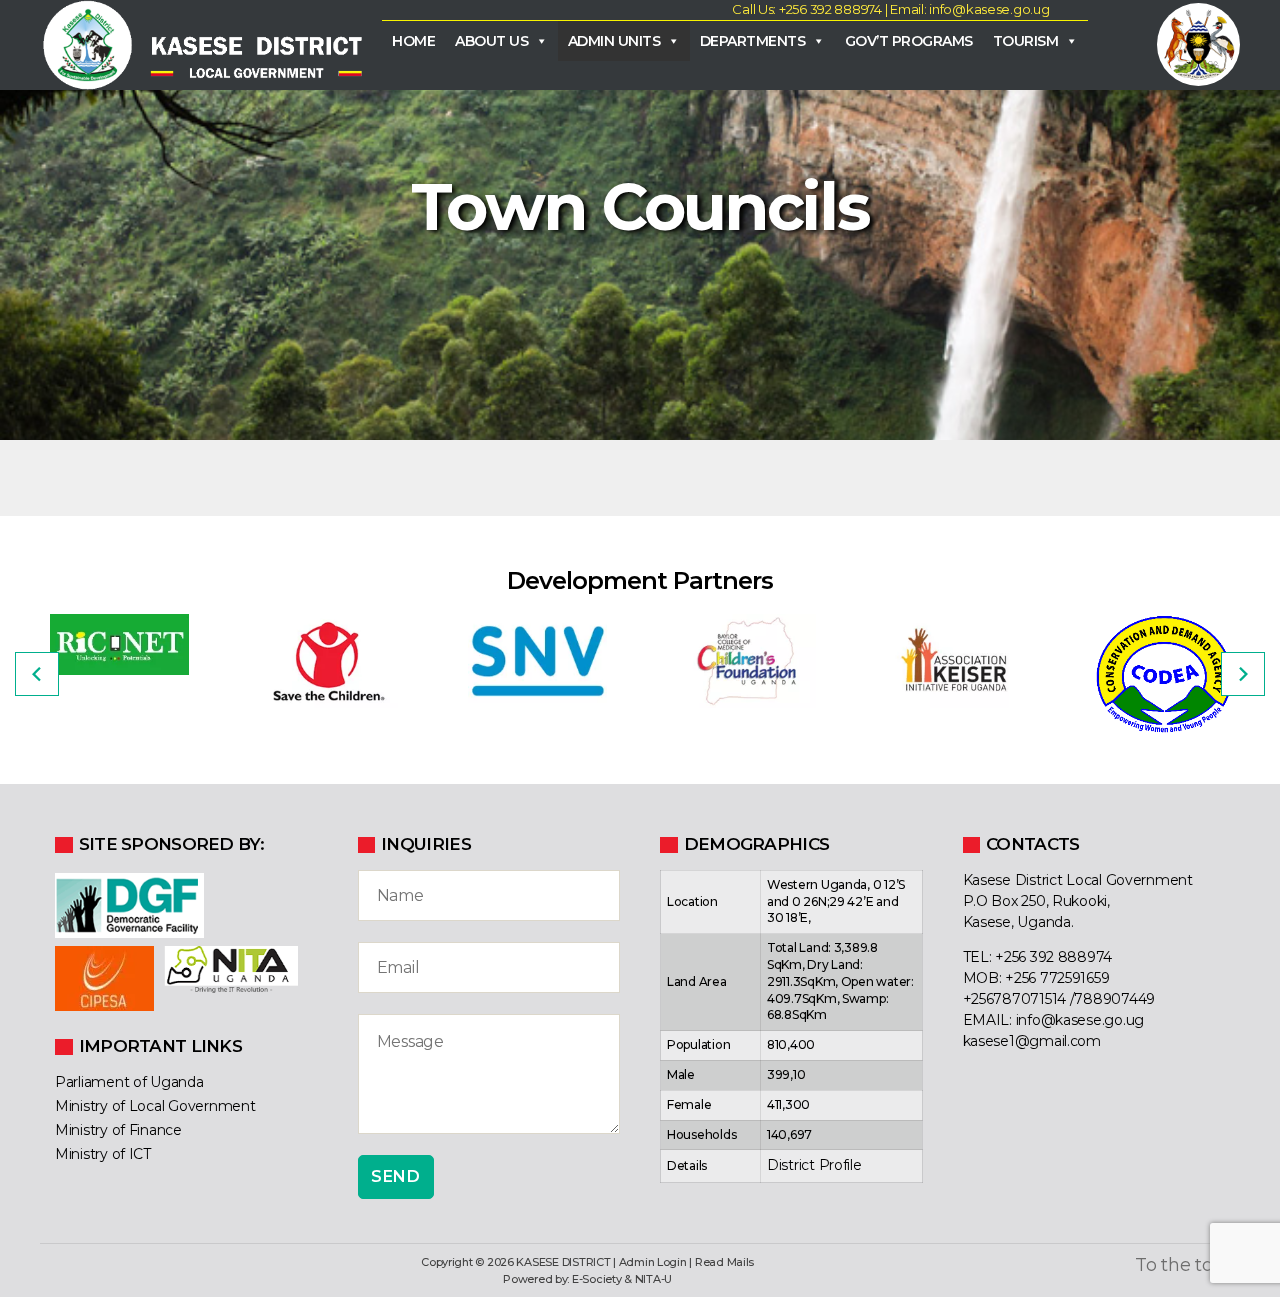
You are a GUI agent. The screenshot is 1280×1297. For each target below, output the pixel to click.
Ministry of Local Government (155, 1106)
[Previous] (37, 674)
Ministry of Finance (118, 1130)
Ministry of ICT (103, 1154)
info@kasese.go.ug (1080, 1020)
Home (413, 41)
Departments (753, 41)
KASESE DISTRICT (563, 1262)
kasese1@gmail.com (1032, 1041)
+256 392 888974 (1053, 957)
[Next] (1243, 674)
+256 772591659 (1057, 978)
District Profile (814, 1165)
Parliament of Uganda (129, 1082)
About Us (491, 41)
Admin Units (614, 41)
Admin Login (653, 1262)
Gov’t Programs (909, 41)
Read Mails (724, 1262)
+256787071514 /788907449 (1059, 999)
